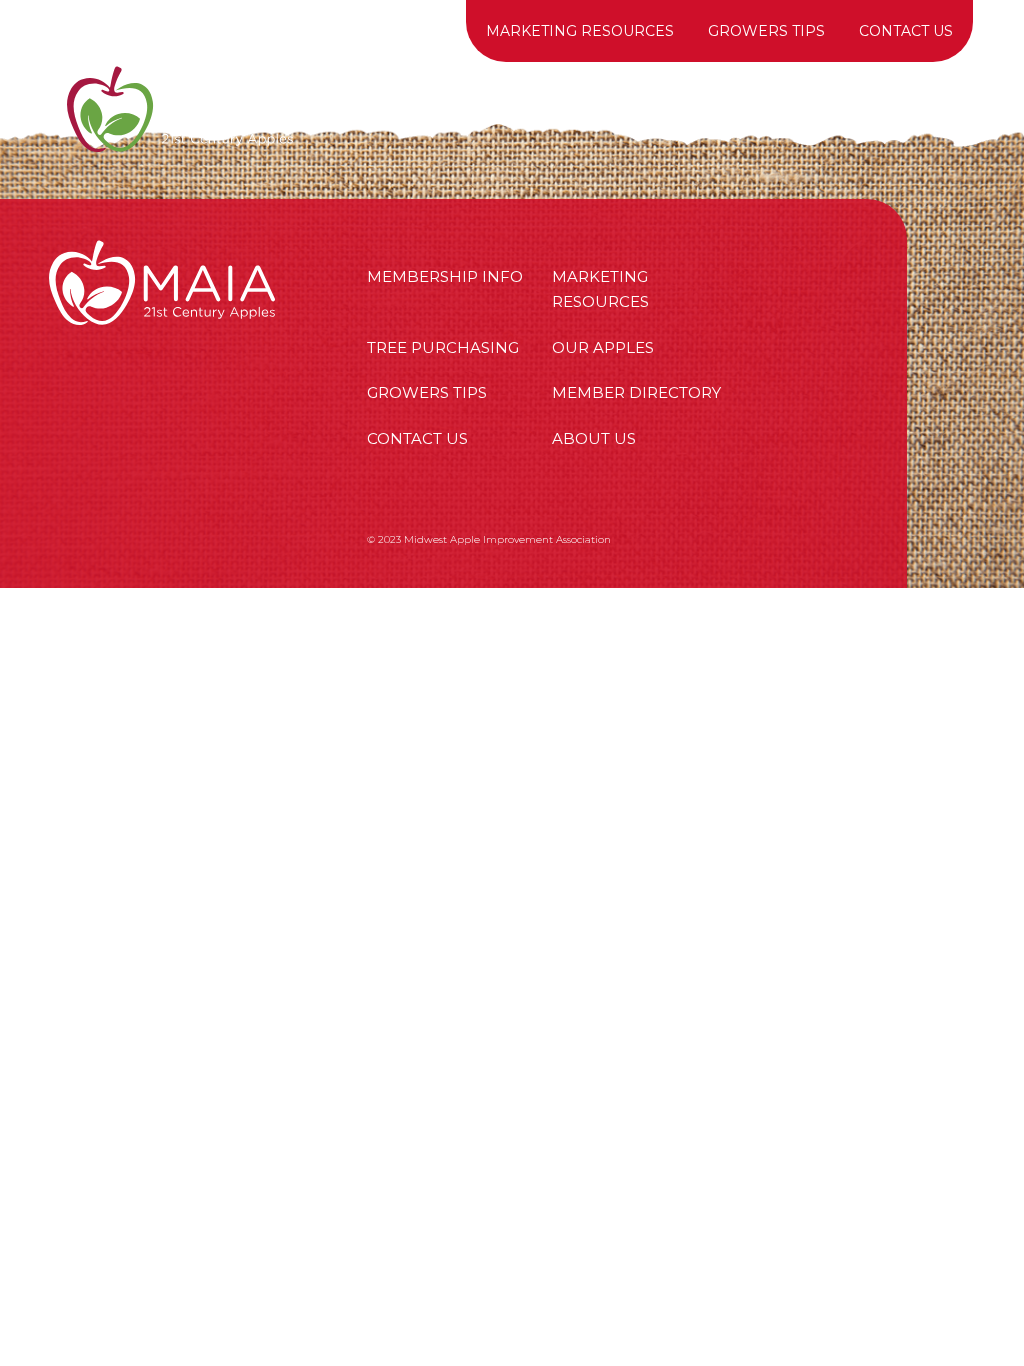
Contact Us (906, 31)
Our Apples (563, 108)
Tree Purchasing (732, 108)
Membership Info (395, 108)
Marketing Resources (580, 31)
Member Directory (636, 392)
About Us (890, 108)
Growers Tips (766, 31)
